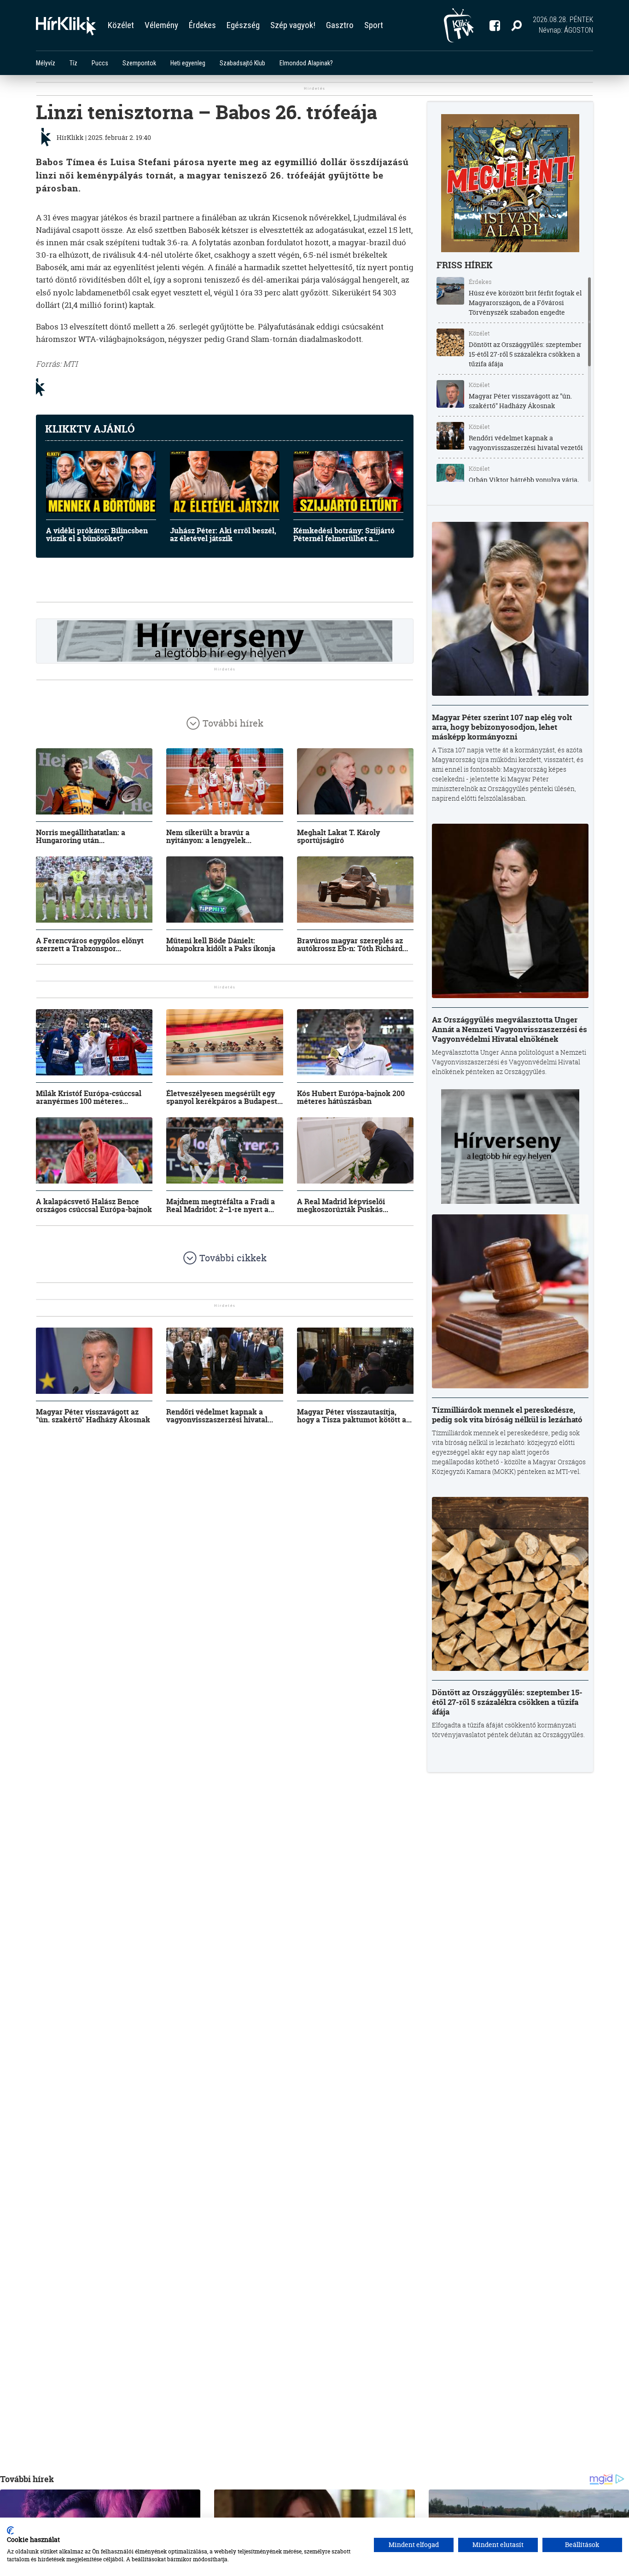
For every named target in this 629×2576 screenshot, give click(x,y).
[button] (516, 25)
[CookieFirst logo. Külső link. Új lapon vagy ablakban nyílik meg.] (10, 2530)
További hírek (233, 723)
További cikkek (233, 1258)
